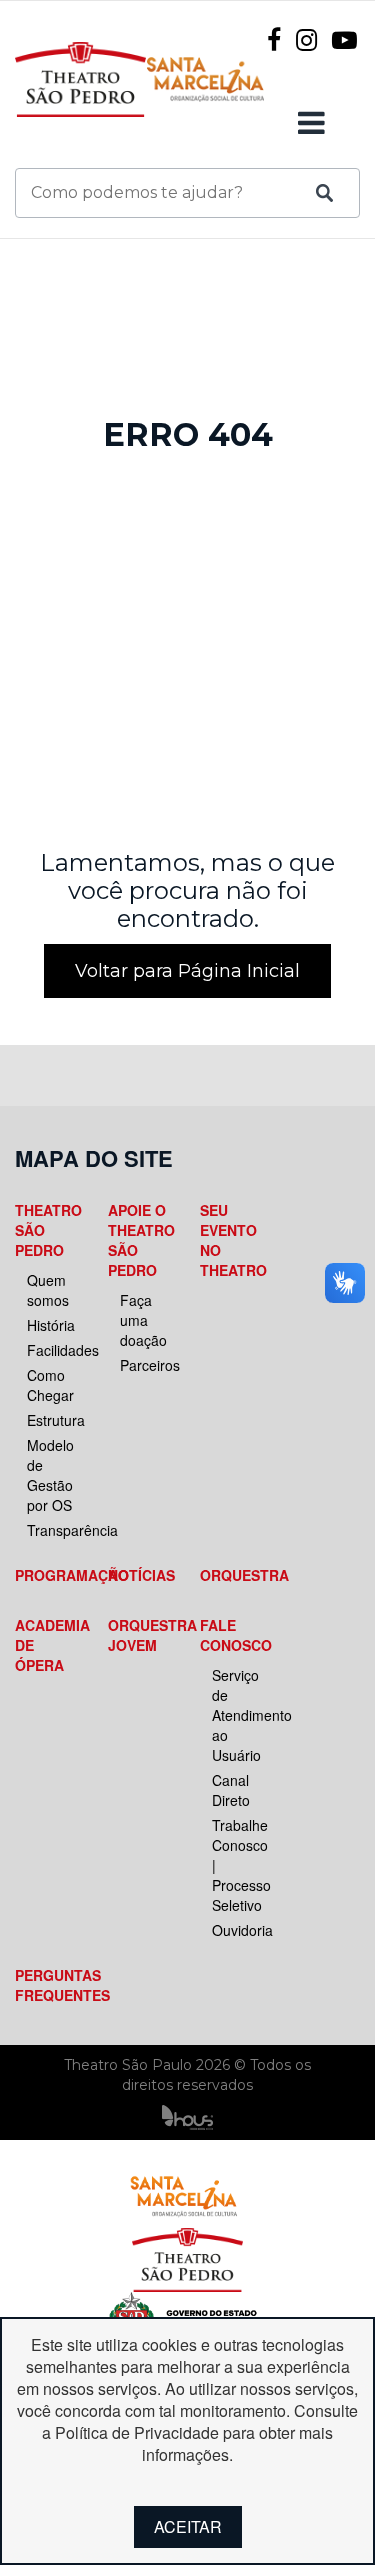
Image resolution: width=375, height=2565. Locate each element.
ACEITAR (188, 2526)
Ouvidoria (235, 1930)
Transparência (50, 1530)
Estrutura (50, 1420)
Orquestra (229, 1575)
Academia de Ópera (44, 1645)
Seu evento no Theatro (229, 1240)
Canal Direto (231, 1790)
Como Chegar (50, 1385)
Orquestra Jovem (137, 1635)
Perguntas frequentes (44, 1985)
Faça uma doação (143, 1320)
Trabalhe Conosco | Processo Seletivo (235, 1865)
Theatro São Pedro (44, 1230)
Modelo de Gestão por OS (50, 1475)
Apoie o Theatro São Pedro (137, 1240)
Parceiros (143, 1365)
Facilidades (50, 1350)
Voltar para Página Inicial (187, 971)
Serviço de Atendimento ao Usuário (235, 1715)
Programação (44, 1575)
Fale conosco (229, 1635)
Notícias (137, 1575)
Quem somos (48, 1290)
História (50, 1325)
